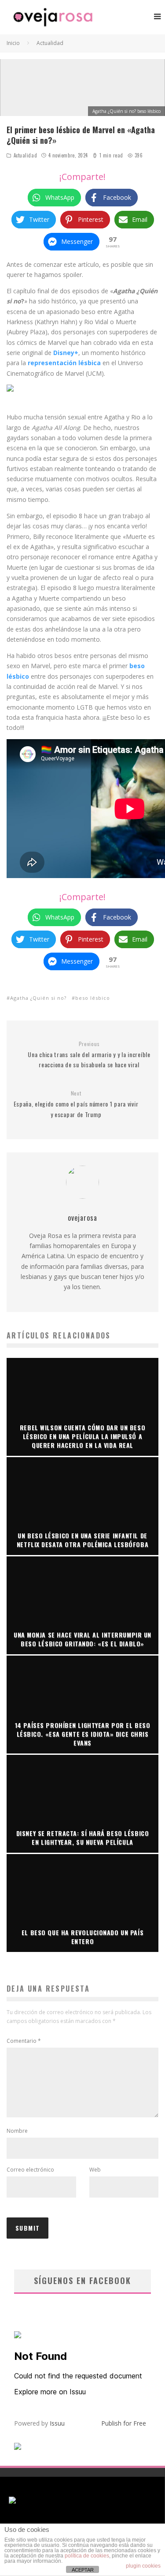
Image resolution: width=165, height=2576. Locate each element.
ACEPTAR (83, 2570)
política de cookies (87, 2556)
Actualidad (26, 155)
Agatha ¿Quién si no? (38, 998)
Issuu (57, 2423)
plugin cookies (143, 2566)
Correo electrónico (30, 2170)
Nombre (17, 2131)
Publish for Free (124, 2423)
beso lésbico (93, 998)
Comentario (24, 2041)
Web (95, 2170)
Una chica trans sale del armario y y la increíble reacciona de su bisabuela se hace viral (89, 1055)
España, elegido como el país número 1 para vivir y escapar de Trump (76, 1104)
